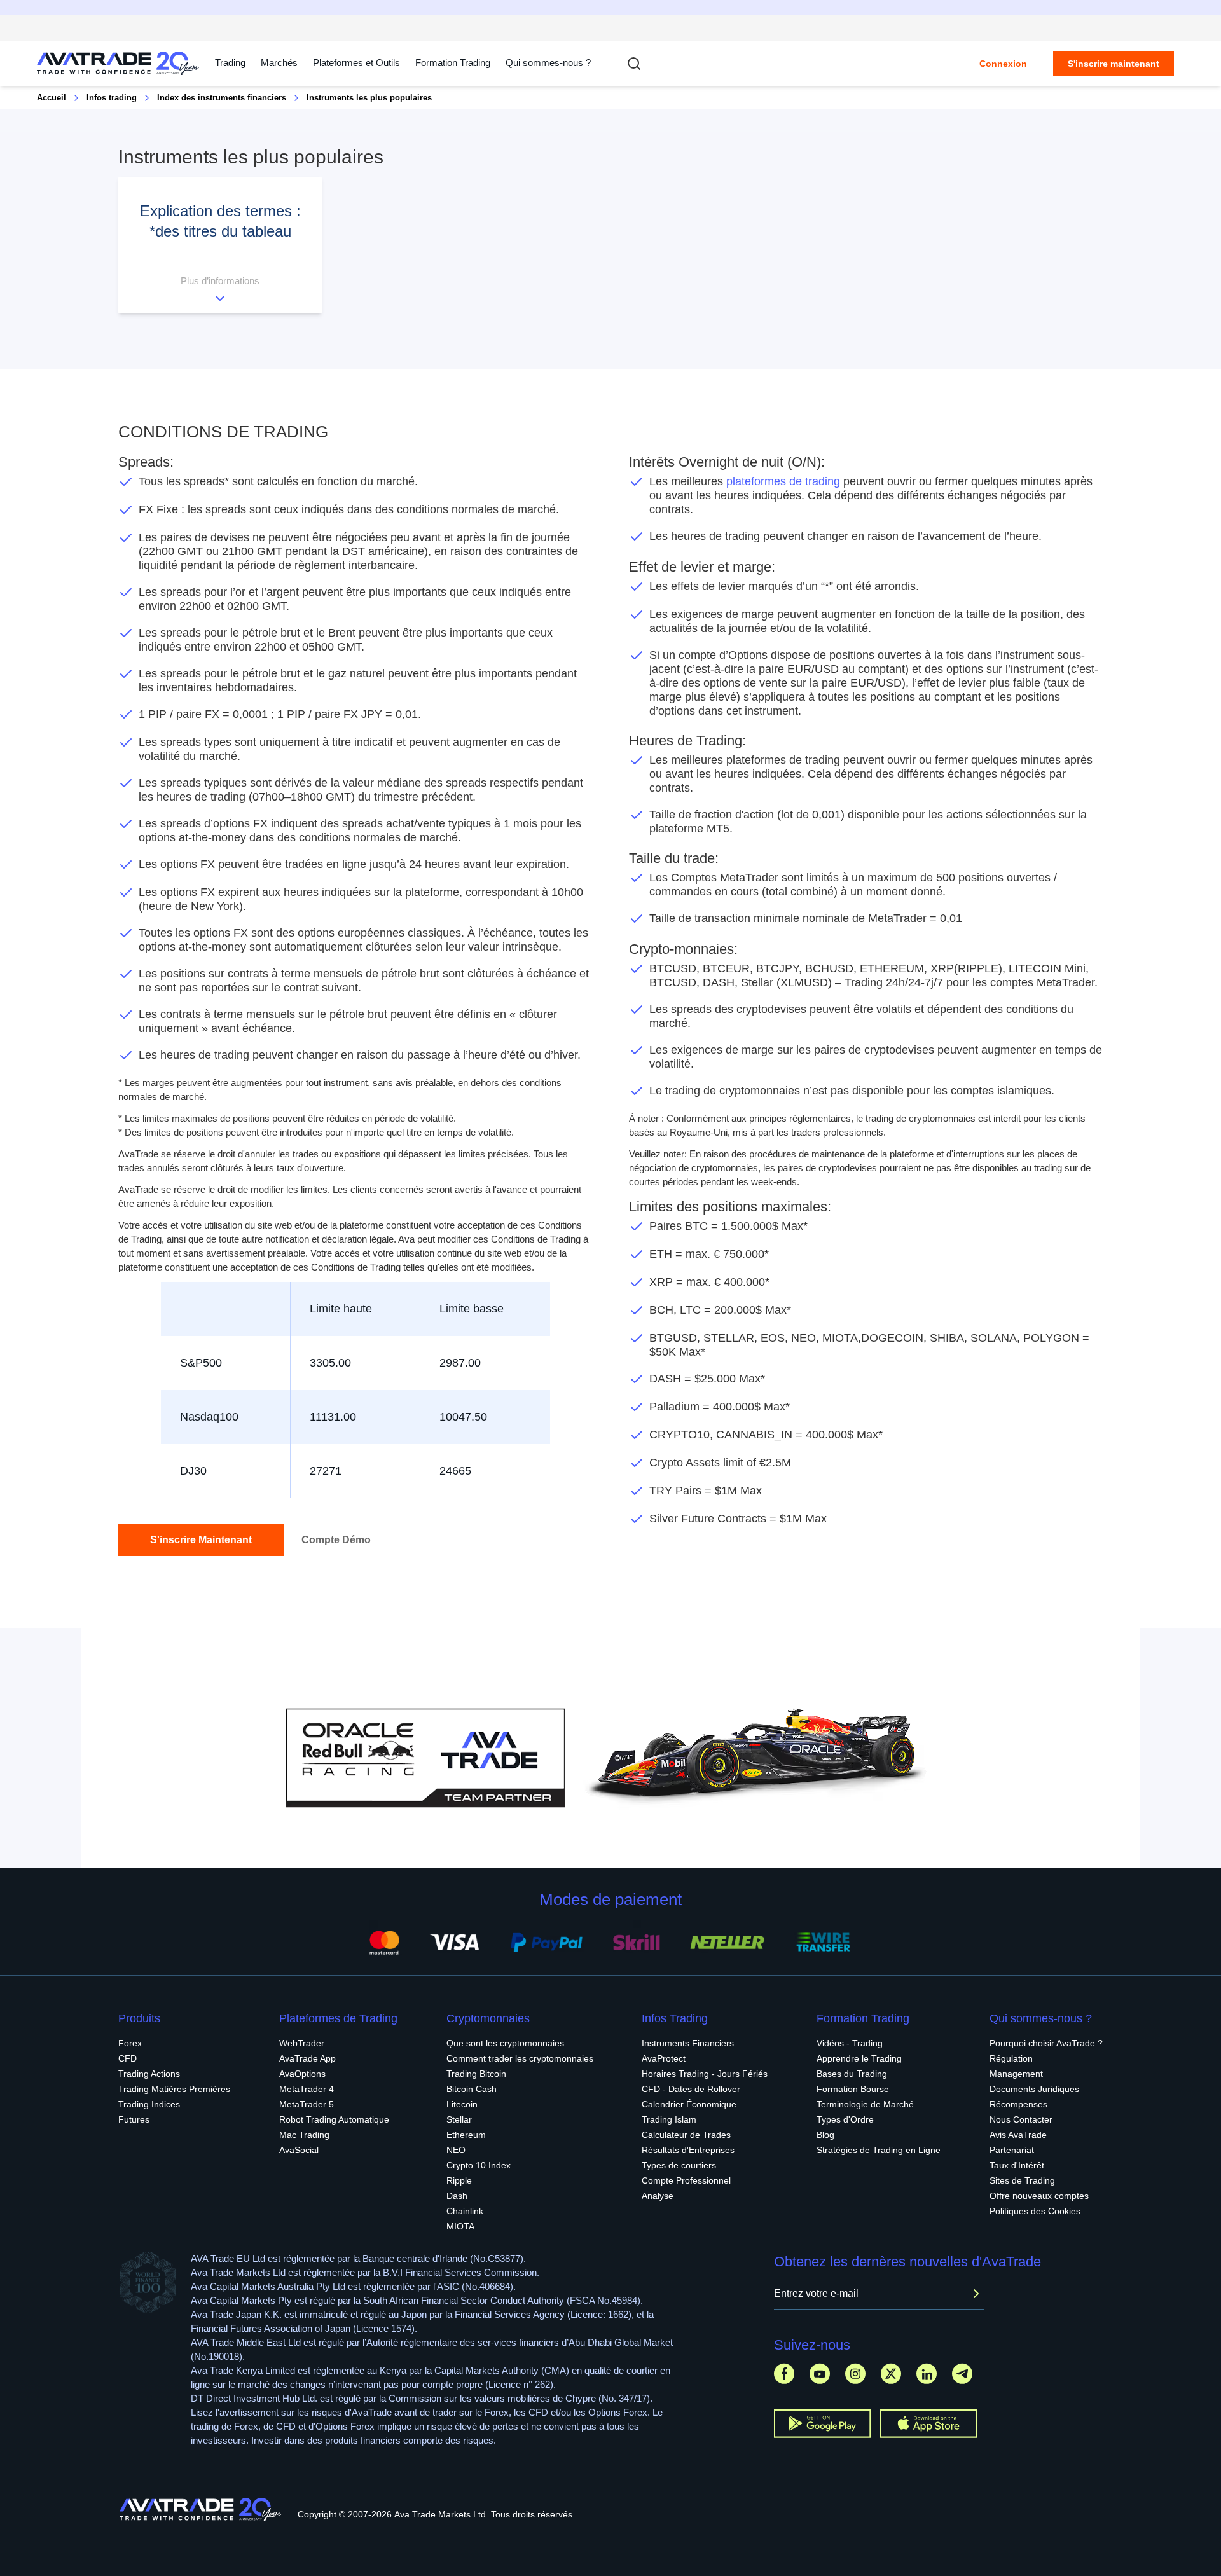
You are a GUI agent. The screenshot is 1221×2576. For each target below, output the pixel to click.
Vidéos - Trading (850, 2043)
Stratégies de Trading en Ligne (879, 2150)
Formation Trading (863, 2018)
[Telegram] (962, 2373)
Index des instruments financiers (222, 98)
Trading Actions (149, 2074)
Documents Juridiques (1034, 2089)
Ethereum (466, 2135)
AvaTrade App (307, 2058)
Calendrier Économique (689, 2104)
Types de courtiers (679, 2165)
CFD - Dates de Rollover (691, 2089)
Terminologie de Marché (865, 2104)
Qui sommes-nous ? (548, 63)
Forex (130, 2043)
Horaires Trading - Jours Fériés (705, 2074)
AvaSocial (299, 2150)
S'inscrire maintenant (1114, 64)
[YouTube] (820, 2373)
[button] (220, 245)
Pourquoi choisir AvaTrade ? (1046, 2043)
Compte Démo (336, 1540)
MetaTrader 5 (307, 2104)
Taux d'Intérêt (1017, 2165)
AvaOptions (302, 2074)
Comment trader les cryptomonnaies (520, 2058)
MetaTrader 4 (307, 2089)
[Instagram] (855, 2373)
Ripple (459, 2180)
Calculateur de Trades (686, 2135)
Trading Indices (149, 2104)
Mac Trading (304, 2135)
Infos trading (112, 98)
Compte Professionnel (686, 2180)
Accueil (52, 98)
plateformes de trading (783, 481)
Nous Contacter (1021, 2119)
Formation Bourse (853, 2089)
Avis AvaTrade (1018, 2135)
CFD (128, 2058)
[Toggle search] (634, 64)
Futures (134, 2119)
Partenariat (1012, 2150)
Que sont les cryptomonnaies (505, 2043)
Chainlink (465, 2211)
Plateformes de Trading (338, 2018)
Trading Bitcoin (476, 2074)
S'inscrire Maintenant (201, 1540)
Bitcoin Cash (472, 2089)
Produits (139, 2018)
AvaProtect (664, 2058)
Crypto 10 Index (479, 2165)
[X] (891, 2373)
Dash (457, 2196)
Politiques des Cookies (1035, 2211)
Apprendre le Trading (859, 2058)
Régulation (1011, 2058)
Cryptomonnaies (488, 2018)
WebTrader (302, 2043)
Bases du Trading (852, 2074)
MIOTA (460, 2226)
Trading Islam (669, 2119)
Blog (825, 2135)
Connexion (1003, 64)
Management (1016, 2074)
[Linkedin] (927, 2373)
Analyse (658, 2196)
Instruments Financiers (688, 2043)
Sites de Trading (1022, 2180)
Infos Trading (675, 2018)
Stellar (459, 2119)
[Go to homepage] (118, 63)
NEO (456, 2150)
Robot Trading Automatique (334, 2119)
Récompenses (1018, 2104)
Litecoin (462, 2104)
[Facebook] (784, 2373)
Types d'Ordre (845, 2119)
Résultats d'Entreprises (688, 2150)
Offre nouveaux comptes (1039, 2196)
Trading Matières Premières (174, 2089)
